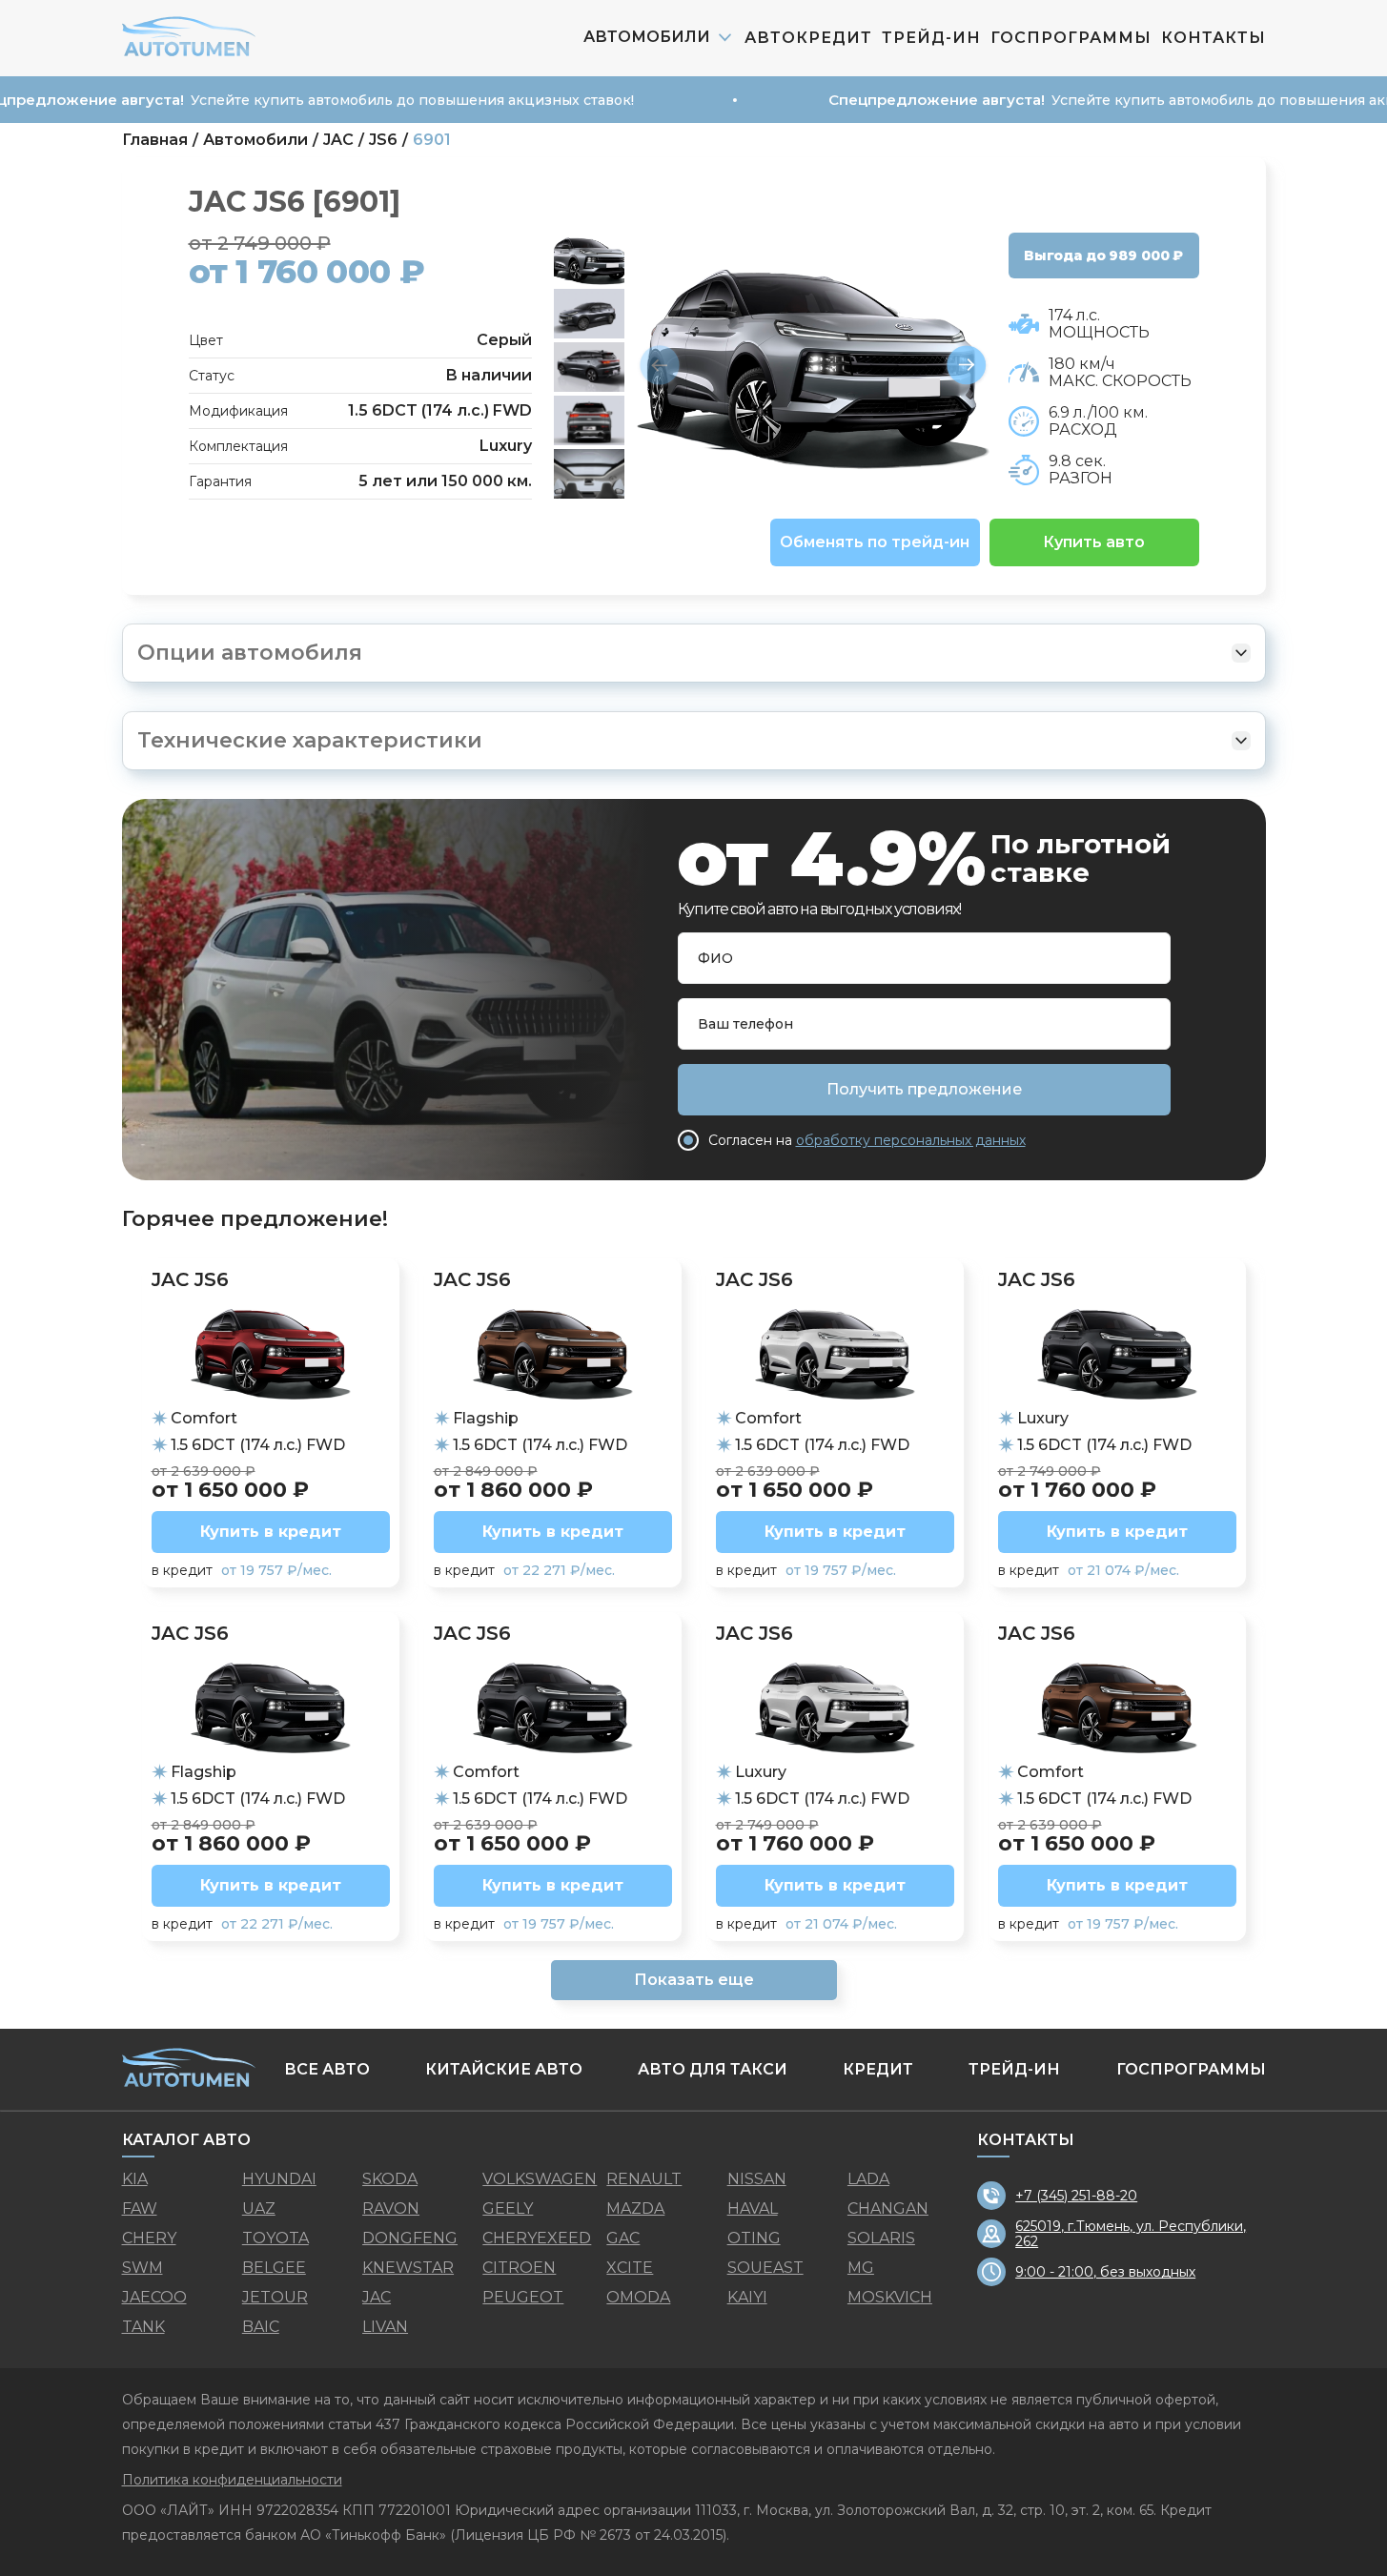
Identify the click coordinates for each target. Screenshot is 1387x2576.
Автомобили (255, 140)
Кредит (878, 2069)
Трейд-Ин (931, 38)
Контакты (1214, 38)
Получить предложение (924, 1089)
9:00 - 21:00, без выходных (1105, 2272)
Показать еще (694, 1980)
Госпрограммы (1071, 38)
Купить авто (1094, 542)
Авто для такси (713, 2069)
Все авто (327, 2069)
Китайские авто (504, 2069)
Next (967, 366)
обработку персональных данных (911, 1140)
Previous (660, 366)
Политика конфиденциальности (232, 2480)
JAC (338, 140)
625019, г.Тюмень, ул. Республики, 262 (1131, 2234)
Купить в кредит (271, 1532)
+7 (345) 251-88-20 (1076, 2196)
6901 (432, 140)
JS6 (383, 140)
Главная (155, 140)
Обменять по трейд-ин (875, 542)
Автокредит (808, 38)
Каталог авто (186, 2140)
